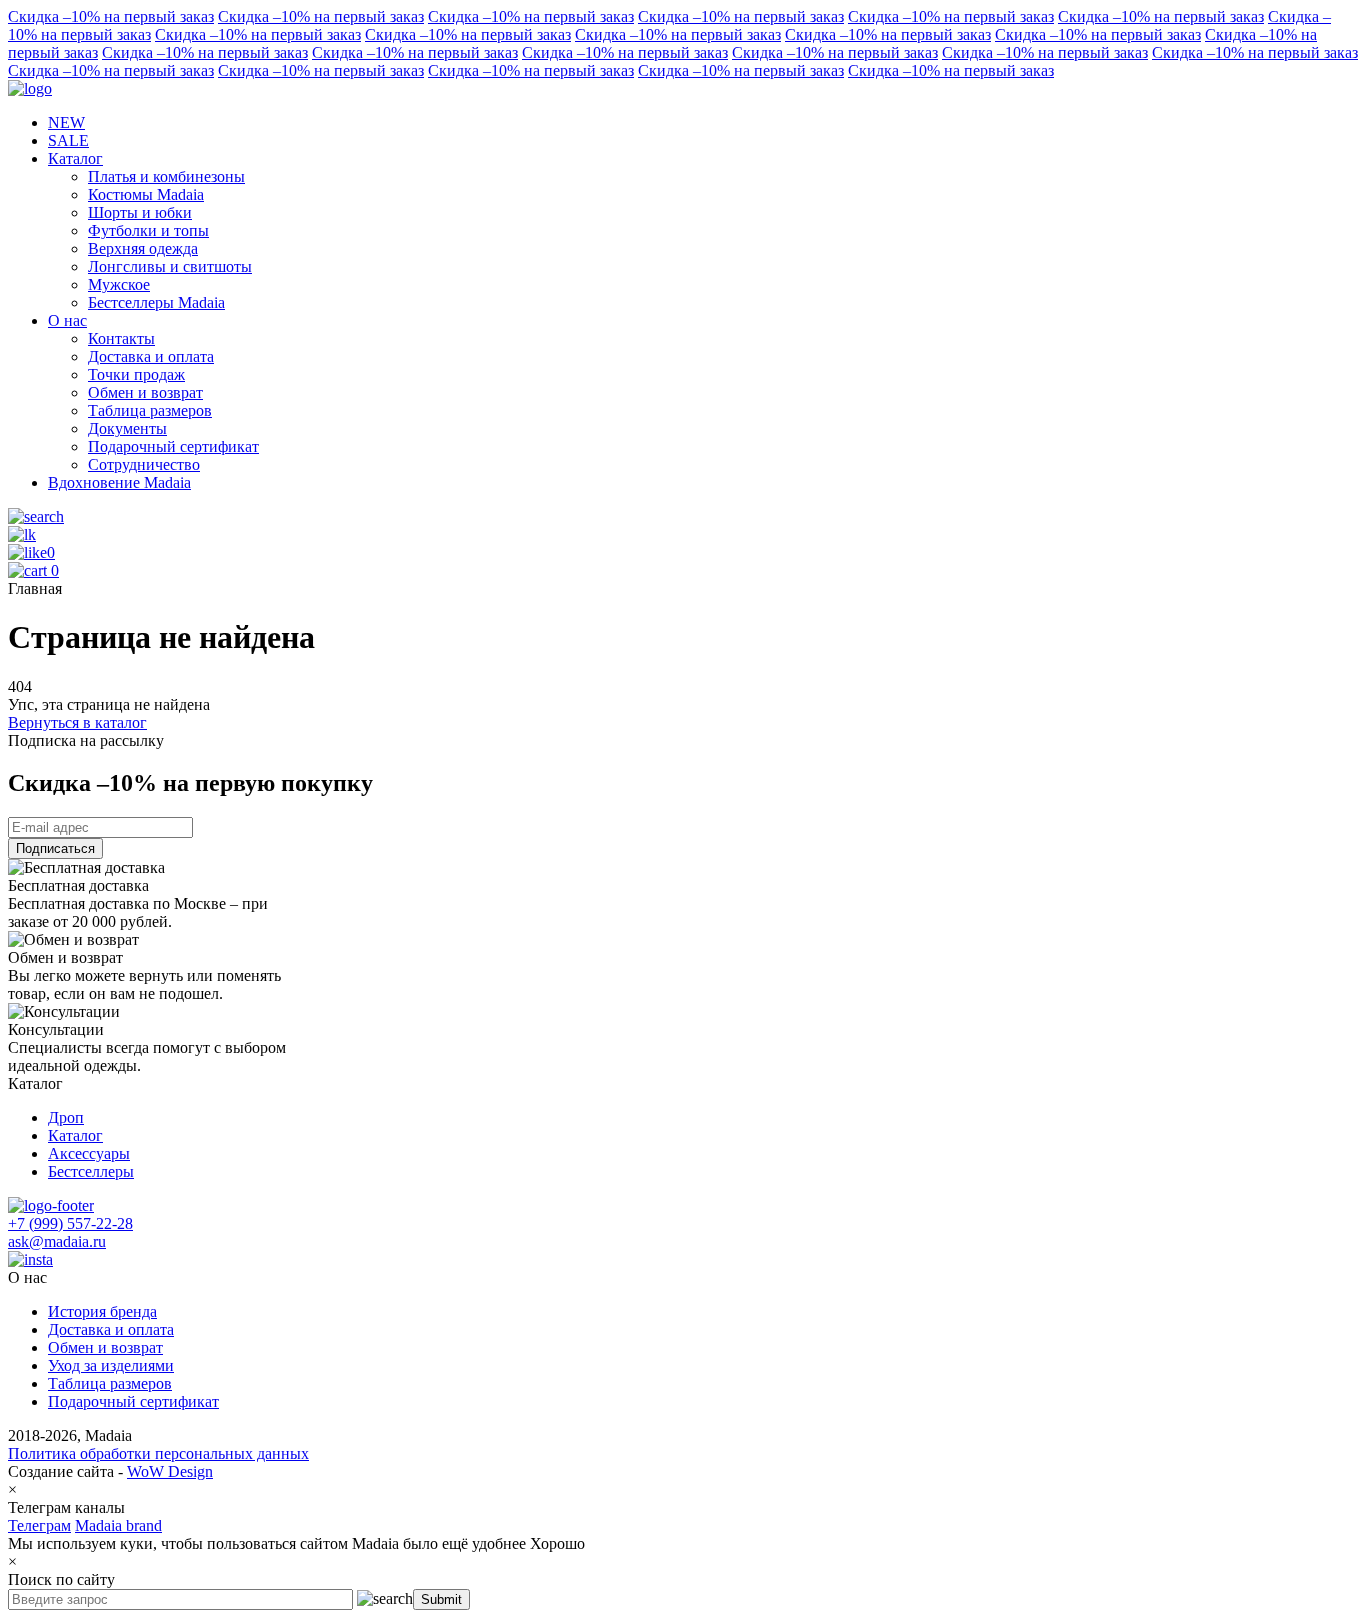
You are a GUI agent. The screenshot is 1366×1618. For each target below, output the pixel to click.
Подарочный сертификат (133, 1401)
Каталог (75, 1135)
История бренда (102, 1311)
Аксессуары (89, 1153)
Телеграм (39, 1525)
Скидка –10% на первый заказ (111, 16)
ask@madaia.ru (57, 1241)
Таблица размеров (110, 1383)
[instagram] (30, 1259)
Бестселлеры (91, 1171)
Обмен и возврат (105, 1347)
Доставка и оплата (111, 1329)
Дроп (66, 1117)
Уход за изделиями (111, 1365)
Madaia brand (118, 1525)
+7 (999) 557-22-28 (70, 1223)
